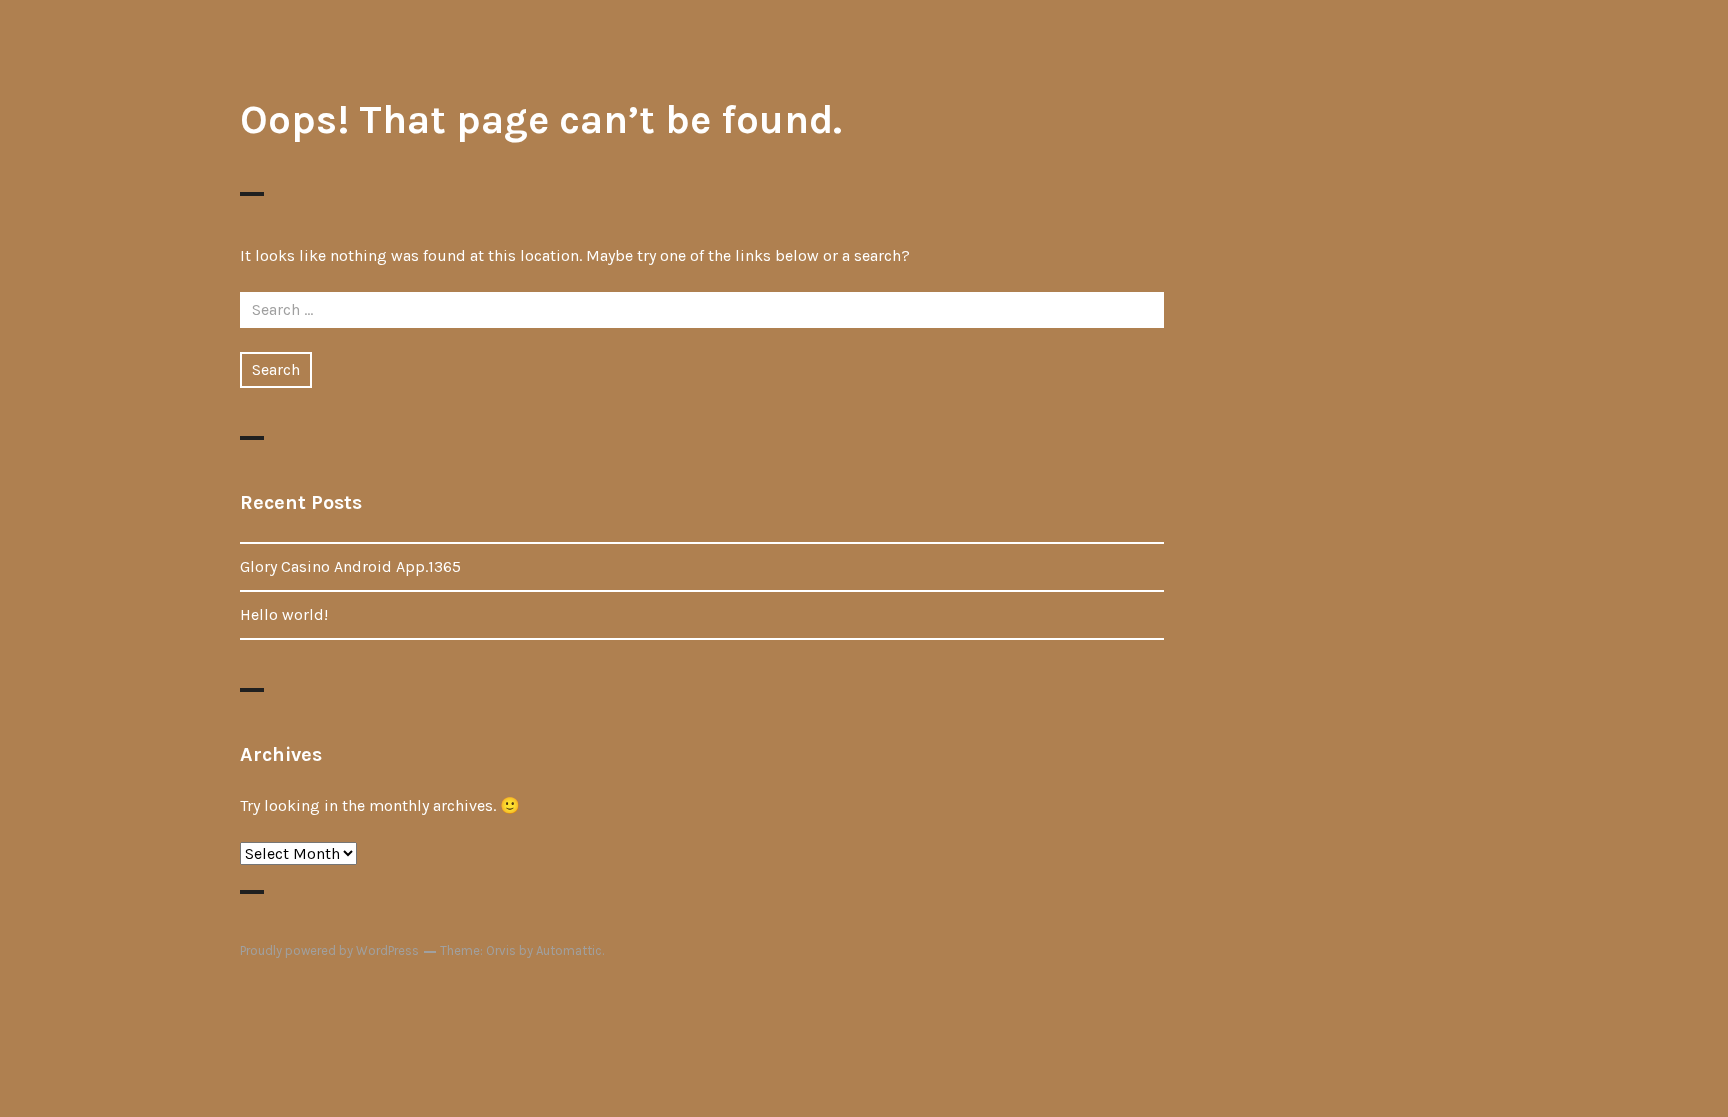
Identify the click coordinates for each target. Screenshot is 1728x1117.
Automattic (569, 950)
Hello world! (284, 614)
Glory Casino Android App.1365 (350, 566)
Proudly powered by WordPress (329, 950)
